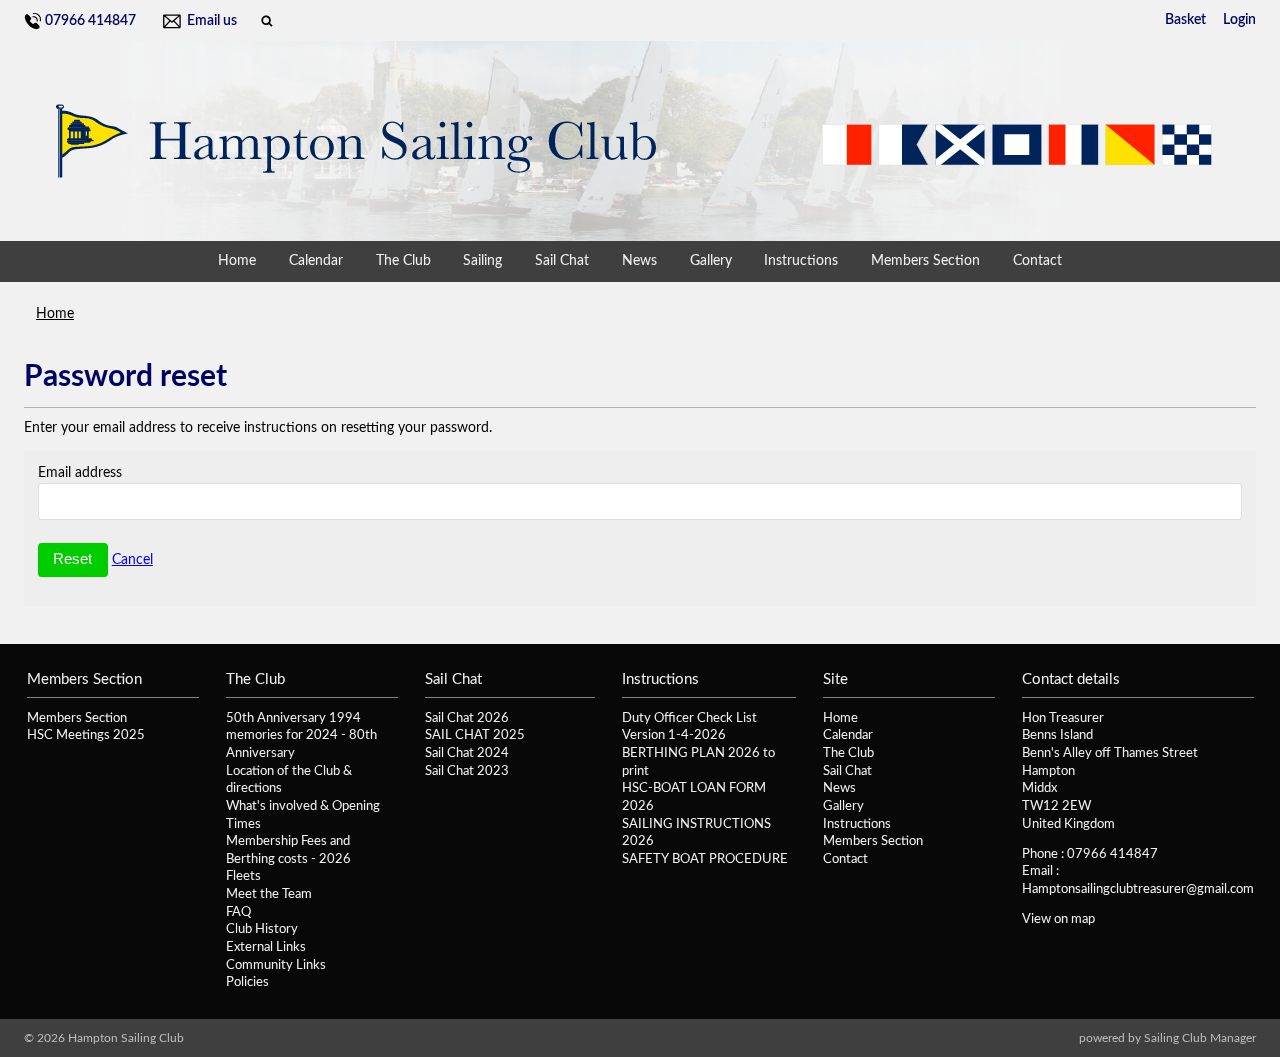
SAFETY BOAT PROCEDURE (705, 859)
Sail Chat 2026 (467, 718)
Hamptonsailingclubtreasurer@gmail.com (1138, 889)
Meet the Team (269, 894)
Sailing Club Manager (1200, 1038)
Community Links (276, 965)
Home (237, 261)
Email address (80, 473)
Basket (1185, 20)
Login (1239, 20)
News (639, 261)
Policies (247, 982)
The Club (403, 261)
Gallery (711, 261)
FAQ (238, 912)
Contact (1037, 261)
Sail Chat (562, 261)
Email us (212, 21)
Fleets (243, 876)
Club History (262, 929)
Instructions (801, 261)
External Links (266, 947)
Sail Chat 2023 (467, 771)
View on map (1058, 919)
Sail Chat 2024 (467, 753)
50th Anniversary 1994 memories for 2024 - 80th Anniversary (301, 735)
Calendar (316, 261)
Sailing (482, 261)
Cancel (132, 560)
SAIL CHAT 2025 (475, 735)
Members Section (925, 261)
